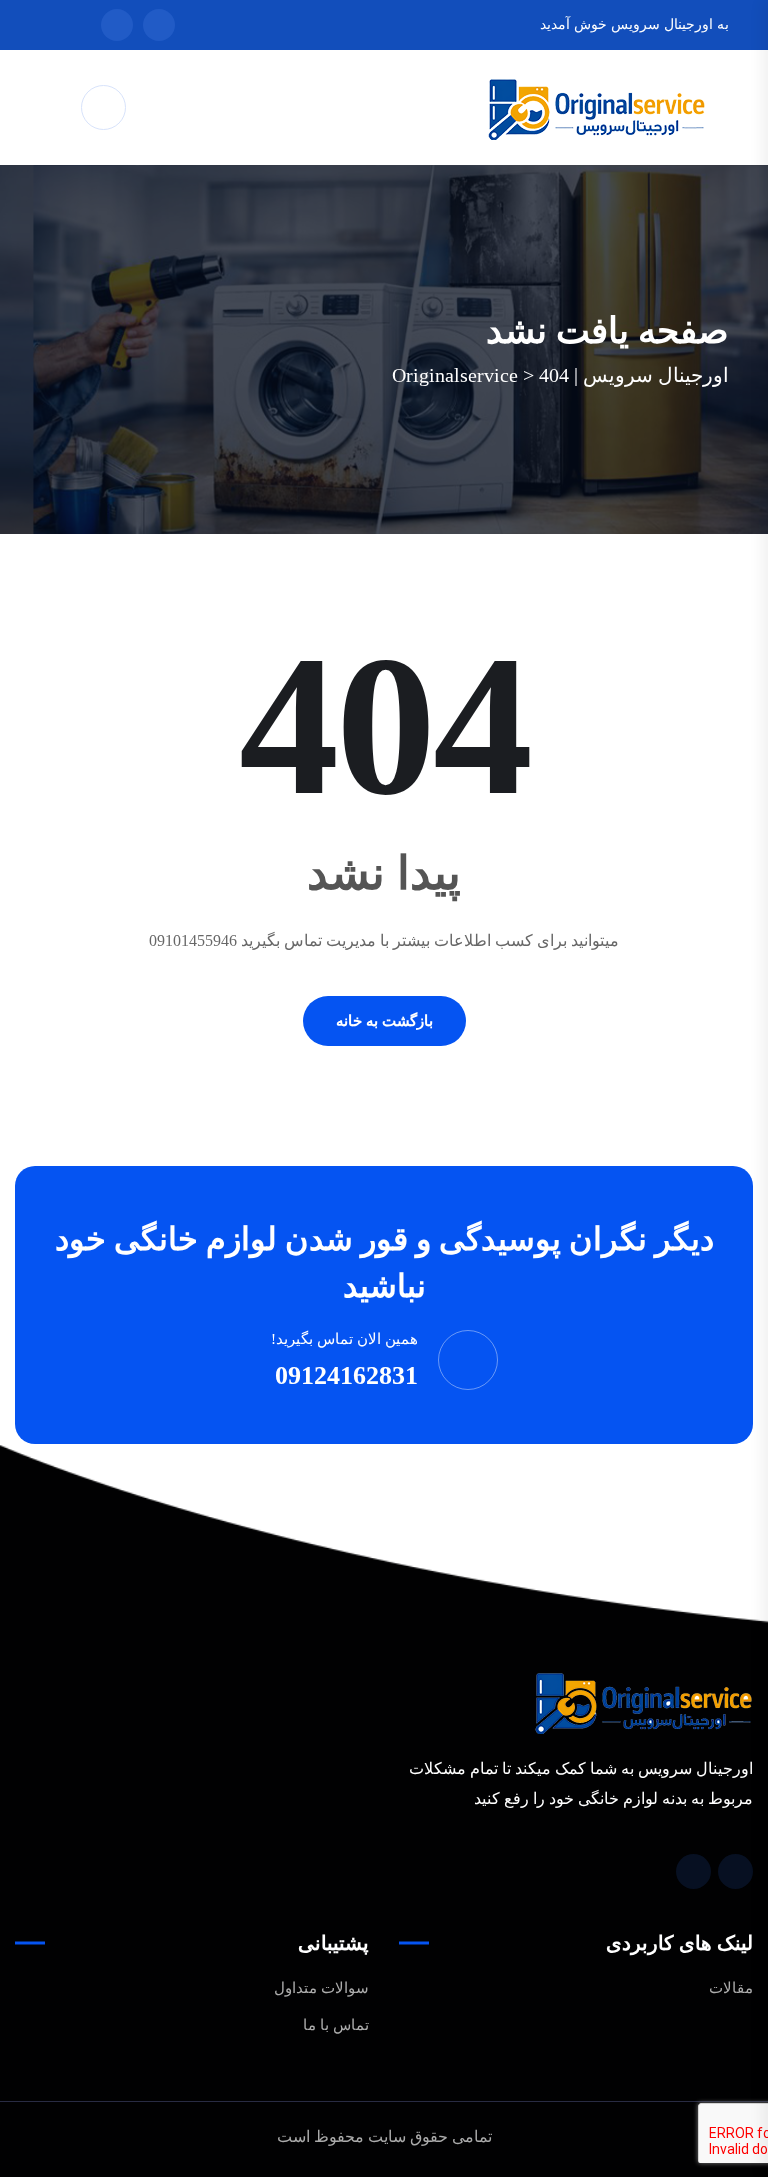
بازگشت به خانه (384, 1021)
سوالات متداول (321, 1988)
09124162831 (346, 1375)
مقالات (731, 1988)
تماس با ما (336, 2025)
